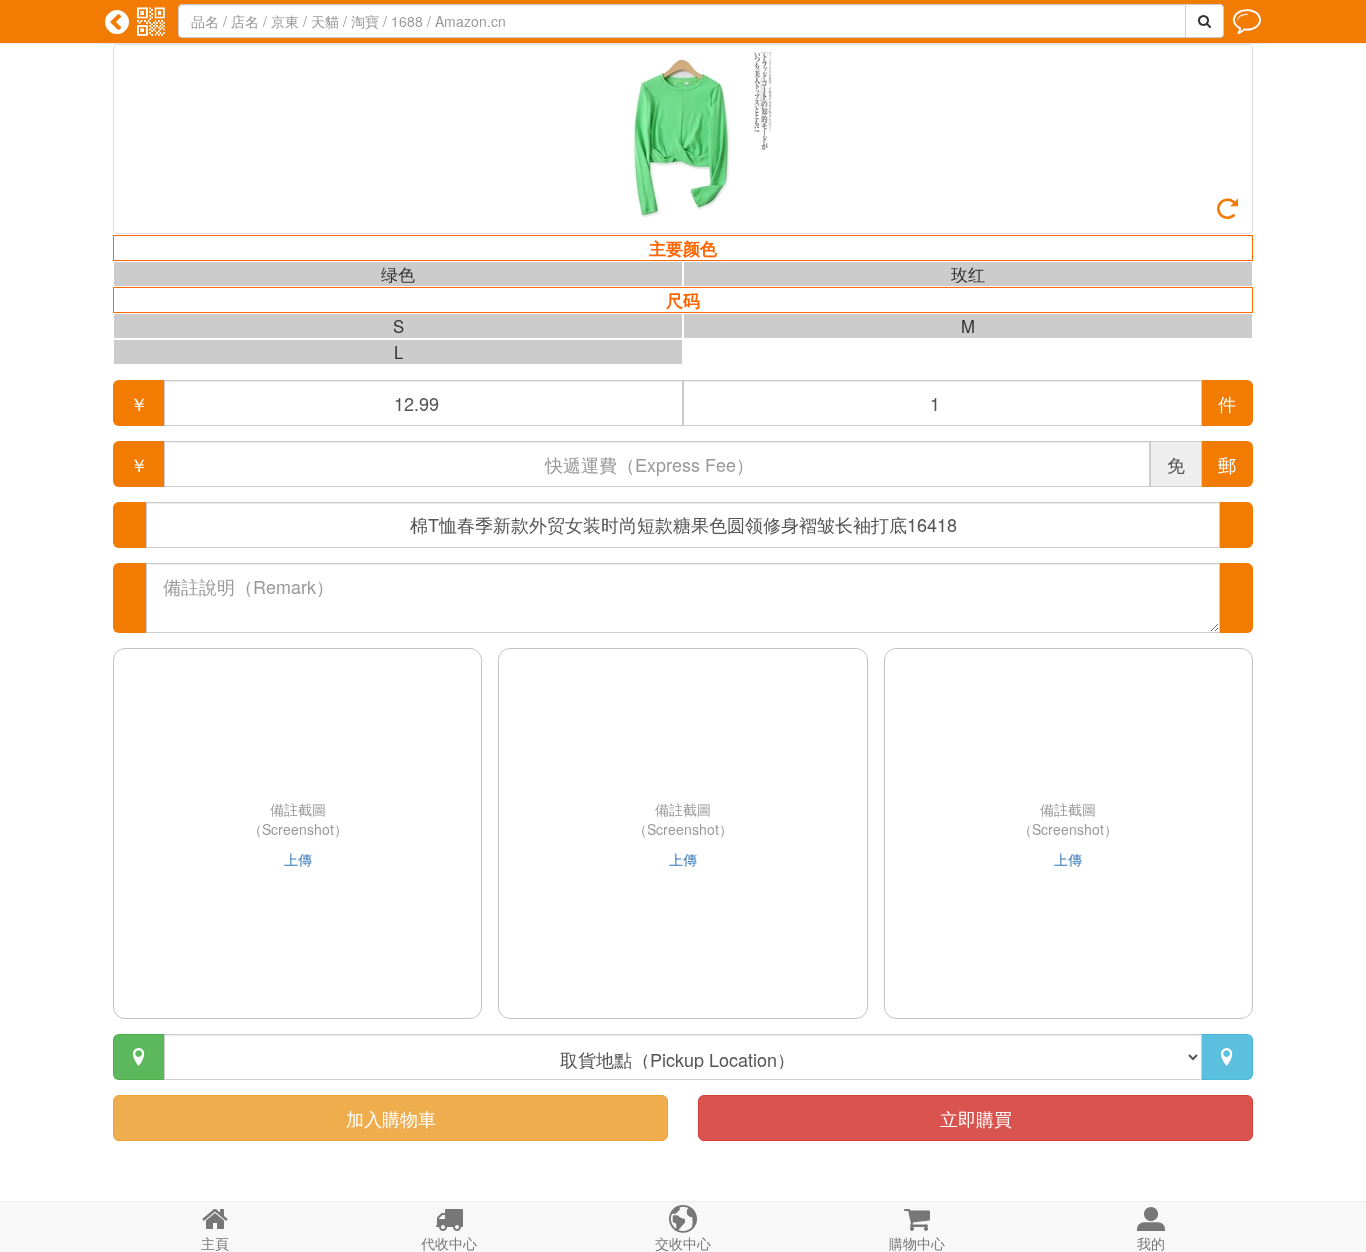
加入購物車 (391, 1118)
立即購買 (976, 1118)
